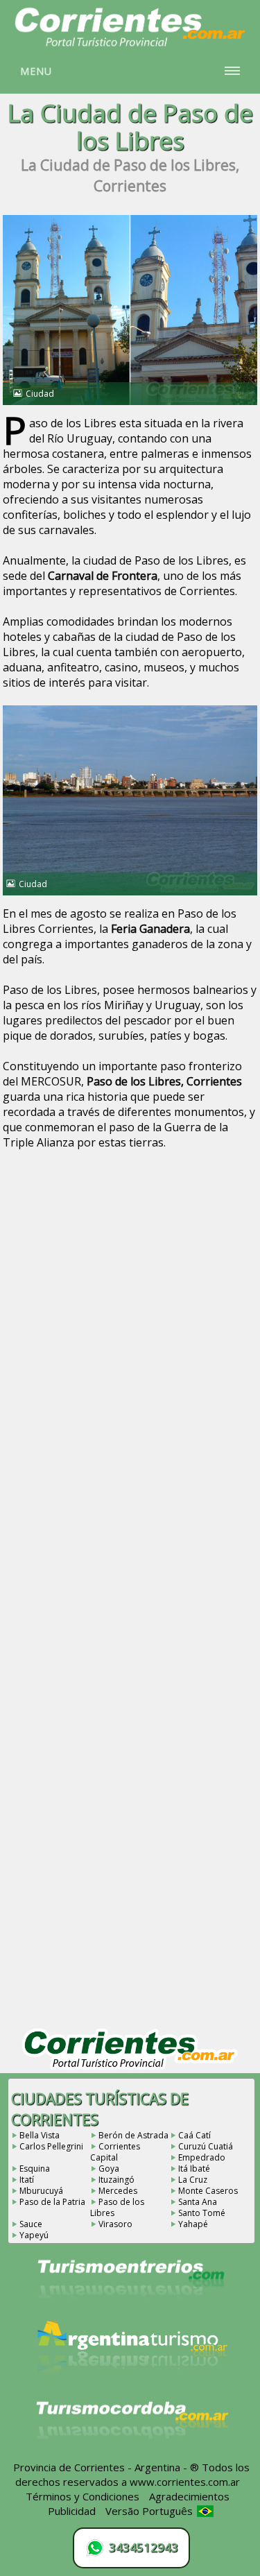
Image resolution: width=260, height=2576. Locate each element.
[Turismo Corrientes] (131, 2317)
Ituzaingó (116, 2180)
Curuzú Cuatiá (206, 2146)
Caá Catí (194, 2135)
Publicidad (72, 2511)
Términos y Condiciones (83, 2496)
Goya (109, 2169)
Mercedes (118, 2191)
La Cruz (193, 2180)
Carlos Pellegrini (51, 2146)
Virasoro (115, 2224)
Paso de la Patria (52, 2202)
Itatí (27, 2180)
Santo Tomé (202, 2213)
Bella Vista (40, 2135)
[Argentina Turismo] (131, 2387)
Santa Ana (198, 2202)
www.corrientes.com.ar (185, 2482)
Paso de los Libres (117, 2207)
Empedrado (202, 2157)
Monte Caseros (208, 2191)
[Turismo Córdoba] (131, 2456)
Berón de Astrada (133, 2135)
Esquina (35, 2169)
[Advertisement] (130, 1311)
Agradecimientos (189, 2496)
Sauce (31, 2224)
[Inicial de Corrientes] (130, 44)
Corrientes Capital (115, 2152)
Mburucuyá (41, 2191)
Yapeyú (34, 2235)
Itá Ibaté (194, 2169)
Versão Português (150, 2511)
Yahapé (193, 2224)
